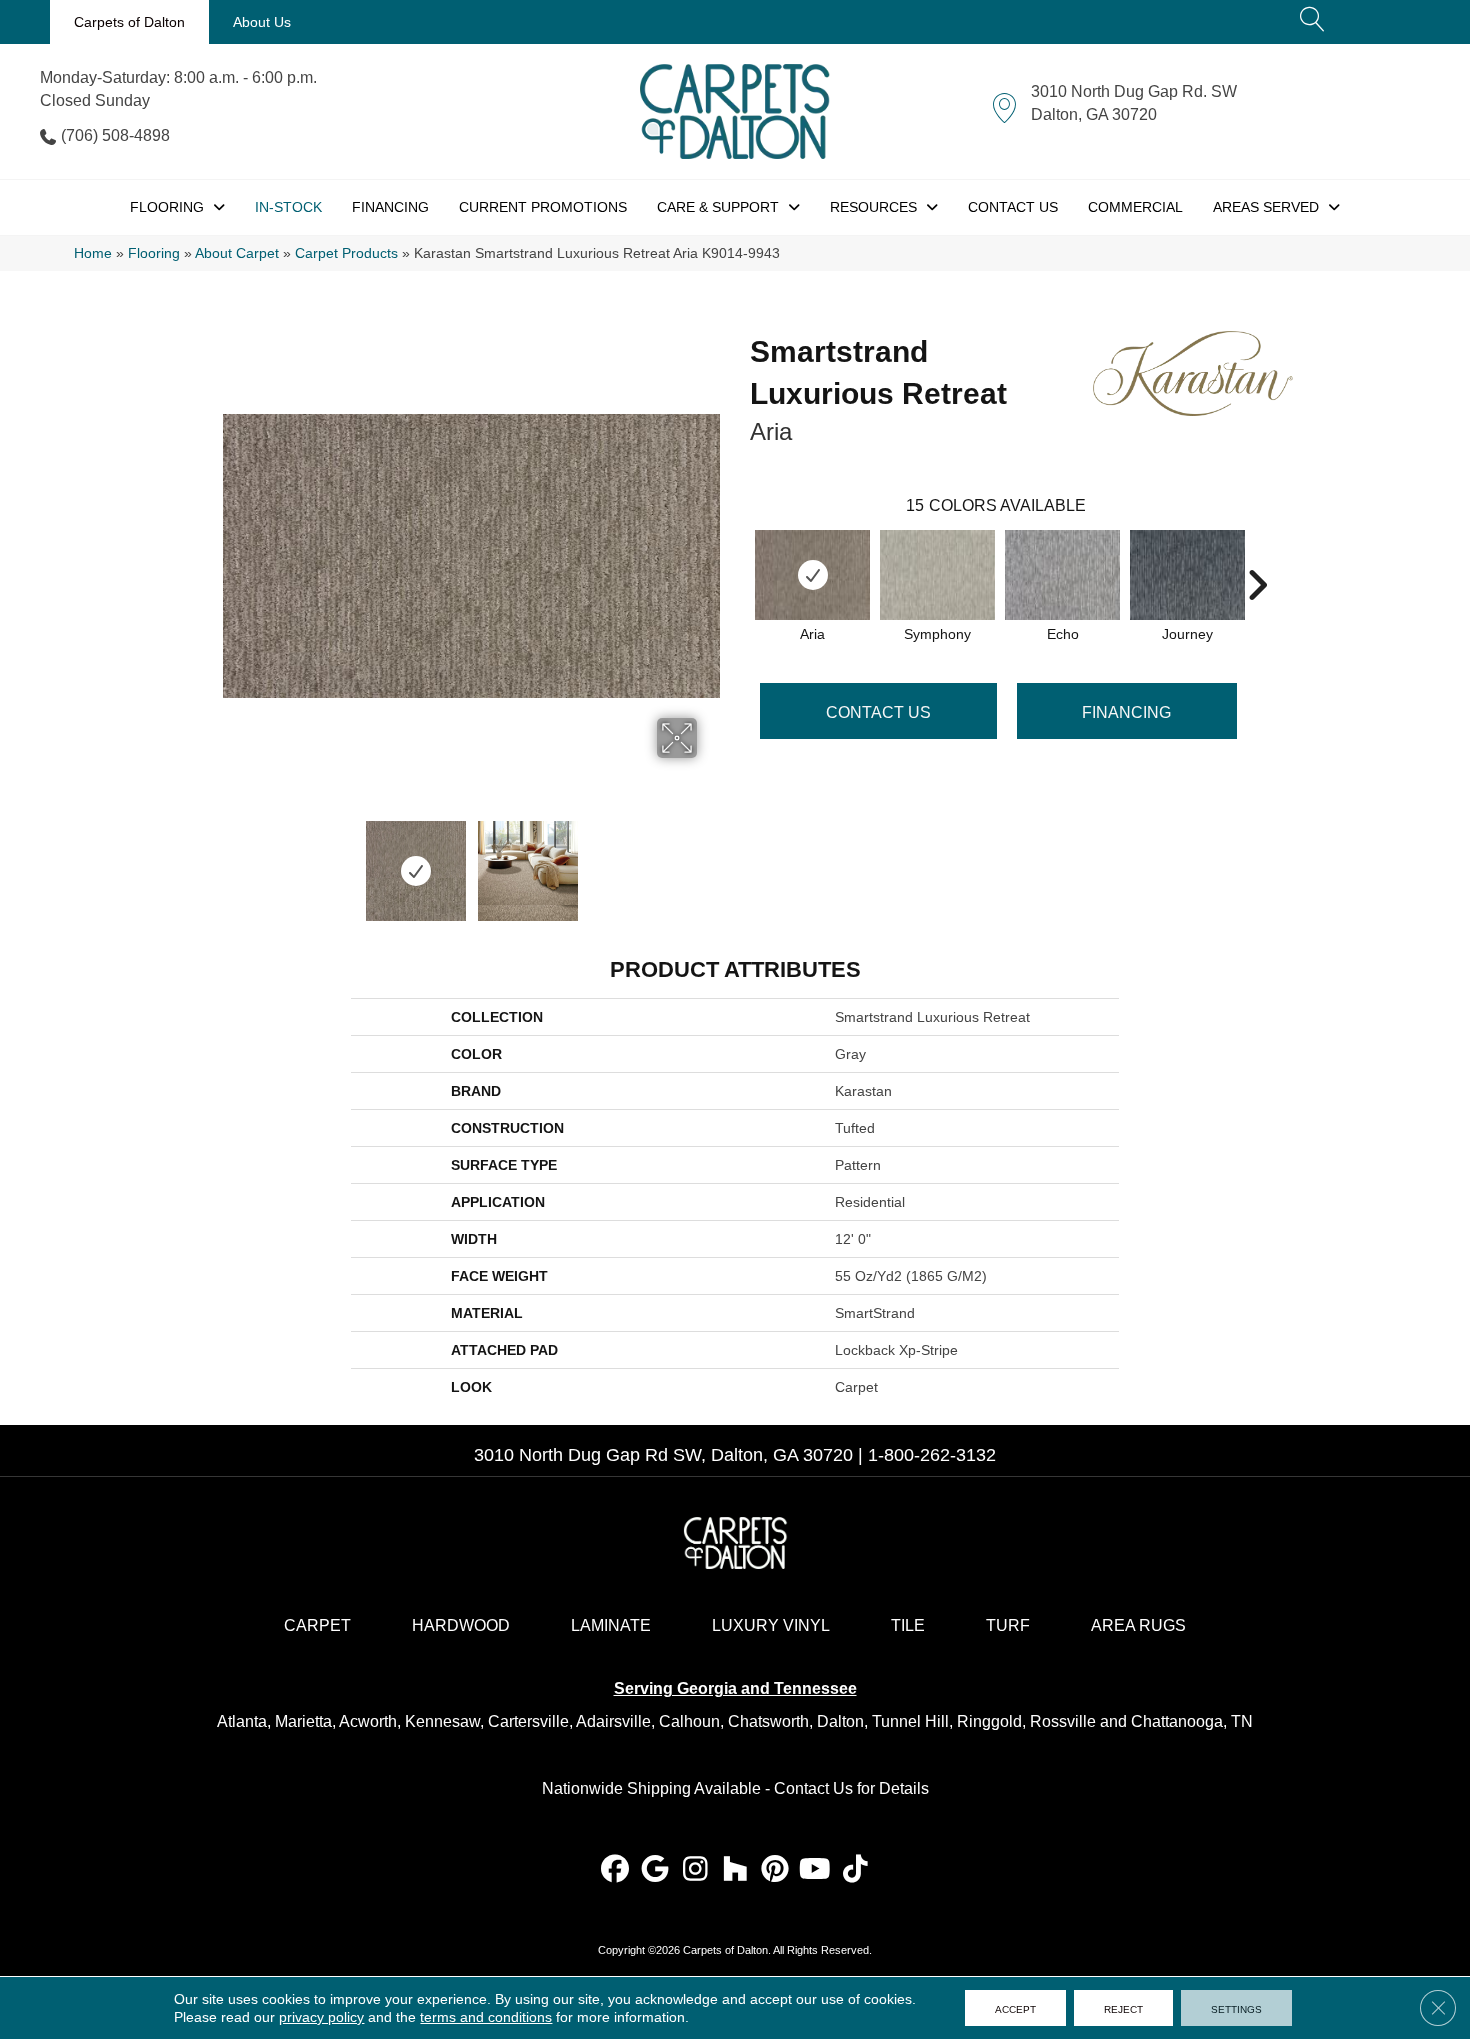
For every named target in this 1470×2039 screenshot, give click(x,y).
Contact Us (878, 712)
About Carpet (237, 253)
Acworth (368, 1721)
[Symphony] (937, 575)
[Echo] (1062, 575)
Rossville (1063, 1721)
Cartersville (528, 1721)
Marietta (303, 1721)
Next (710, 861)
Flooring (154, 253)
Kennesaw (442, 1721)
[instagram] (695, 1870)
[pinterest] (775, 1870)
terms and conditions (486, 2017)
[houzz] (735, 1870)
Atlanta (242, 1721)
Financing (1126, 712)
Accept (1015, 2008)
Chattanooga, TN (1192, 1721)
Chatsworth (768, 1721)
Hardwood (461, 1625)
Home (93, 253)
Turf (1008, 1625)
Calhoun (689, 1721)
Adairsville (613, 1721)
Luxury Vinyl (771, 1625)
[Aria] (812, 575)
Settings (1236, 2008)
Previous (233, 861)
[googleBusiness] (655, 1870)
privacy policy (321, 2017)
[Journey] (1187, 575)
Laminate (611, 1625)
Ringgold (989, 1721)
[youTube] (815, 1870)
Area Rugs (1138, 1625)
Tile (908, 1625)
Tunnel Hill (910, 1721)
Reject (1123, 2008)
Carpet (317, 1625)
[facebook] (615, 1870)
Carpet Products (346, 253)
